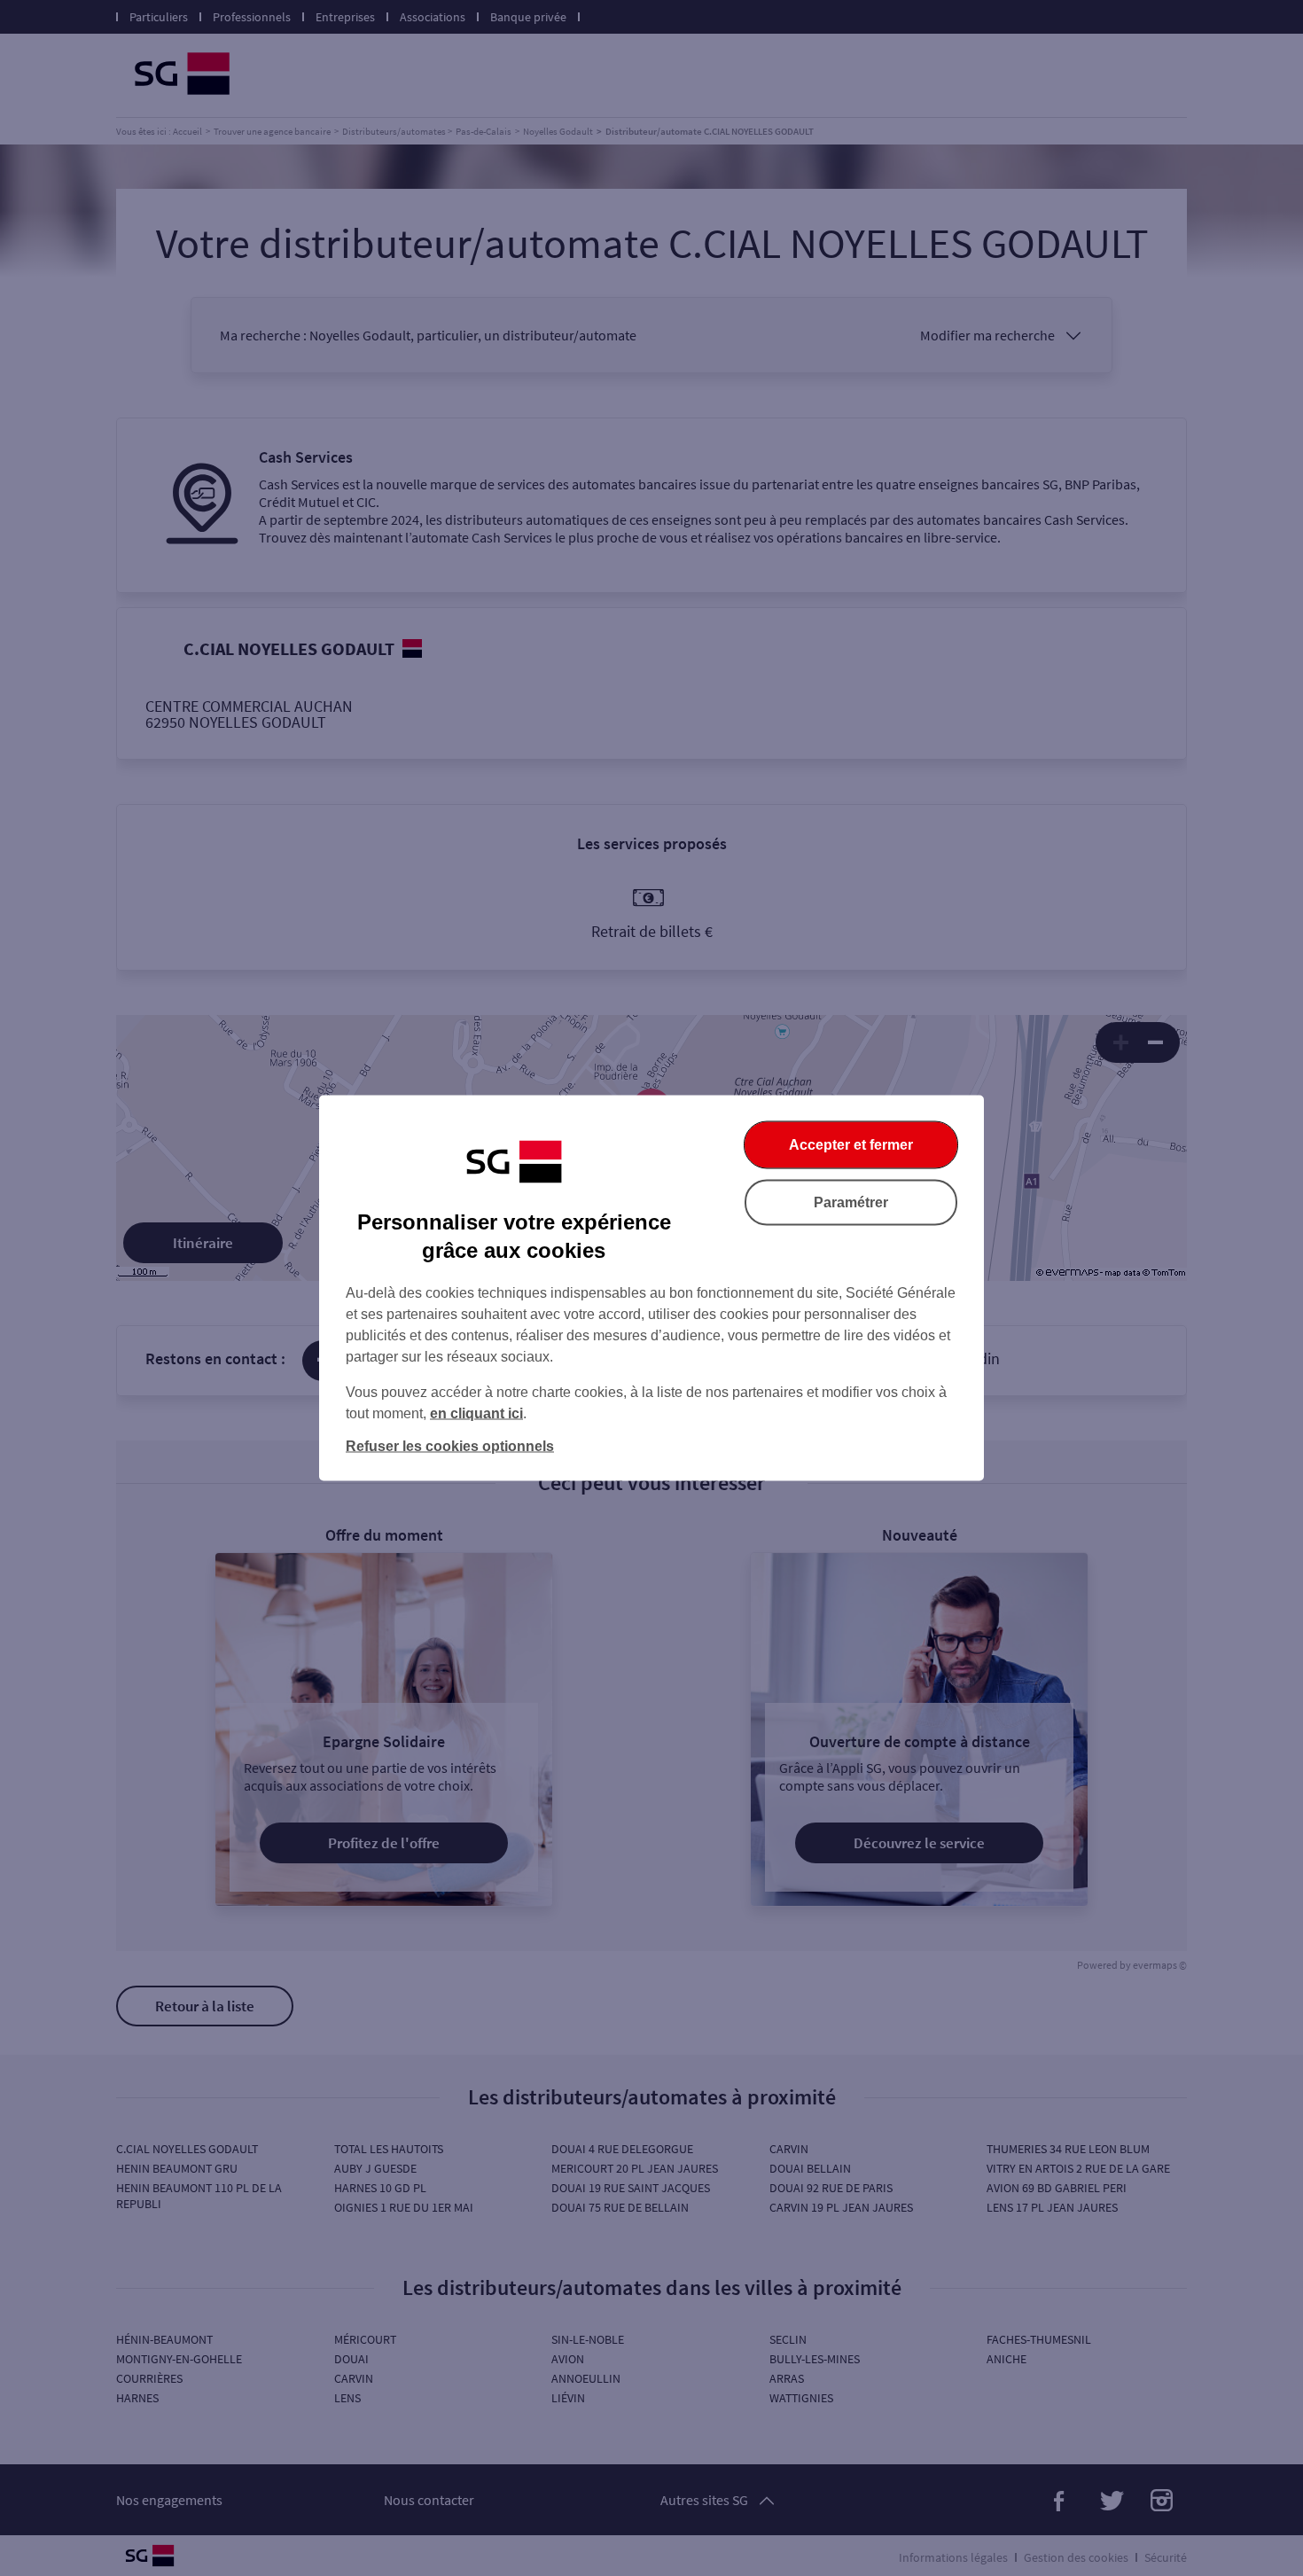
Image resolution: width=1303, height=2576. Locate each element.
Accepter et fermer (851, 1145)
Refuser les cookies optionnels (450, 1446)
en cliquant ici (476, 1413)
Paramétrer (851, 1202)
